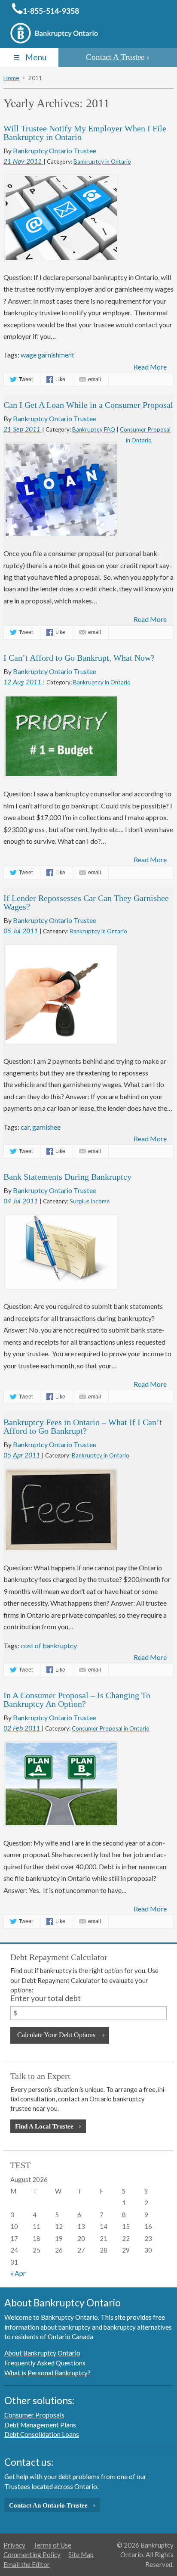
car (25, 1127)
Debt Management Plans (40, 2425)
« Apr (18, 2273)
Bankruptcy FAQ (94, 429)
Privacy (14, 2545)
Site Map (81, 2554)
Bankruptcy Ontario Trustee (55, 151)
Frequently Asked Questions (45, 2363)
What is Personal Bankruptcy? (47, 2373)
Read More (150, 367)
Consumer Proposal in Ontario (111, 1728)
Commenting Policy (32, 2554)
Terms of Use (52, 2545)
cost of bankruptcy (49, 1645)
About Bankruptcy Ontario (42, 2353)
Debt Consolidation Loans (42, 2434)
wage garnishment (47, 355)
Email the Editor (27, 2564)
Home (11, 78)
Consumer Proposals (34, 2415)
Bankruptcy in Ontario (102, 162)
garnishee (46, 1127)
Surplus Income (90, 1201)
